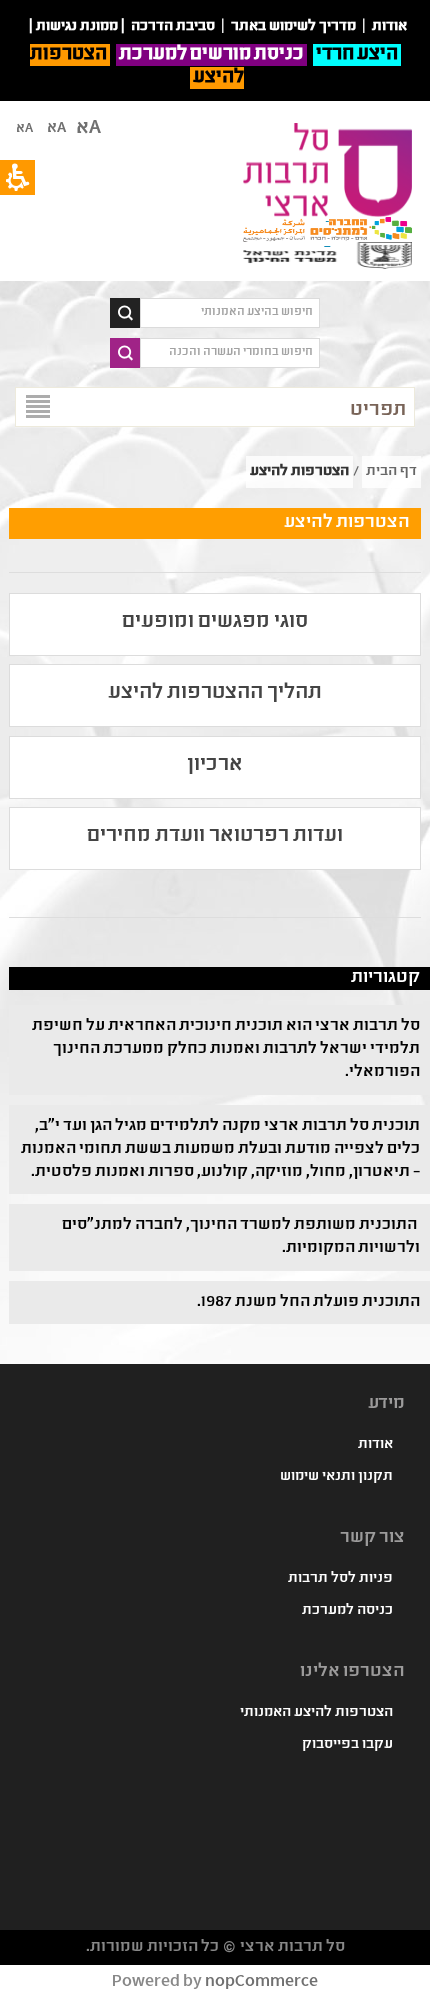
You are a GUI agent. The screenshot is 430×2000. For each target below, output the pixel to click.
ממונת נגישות (77, 27)
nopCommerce (261, 1982)
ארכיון (215, 765)
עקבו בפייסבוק (347, 1745)
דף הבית (391, 472)
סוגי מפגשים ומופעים (215, 622)
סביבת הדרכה (173, 27)
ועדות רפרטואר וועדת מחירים (215, 836)
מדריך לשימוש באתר (293, 27)
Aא (24, 129)
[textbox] (230, 313)
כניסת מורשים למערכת (211, 55)
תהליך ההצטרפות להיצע (215, 693)
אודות (375, 1445)
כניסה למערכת (347, 1611)
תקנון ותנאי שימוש (336, 1477)
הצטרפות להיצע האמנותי (316, 1713)
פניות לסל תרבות (340, 1579)
